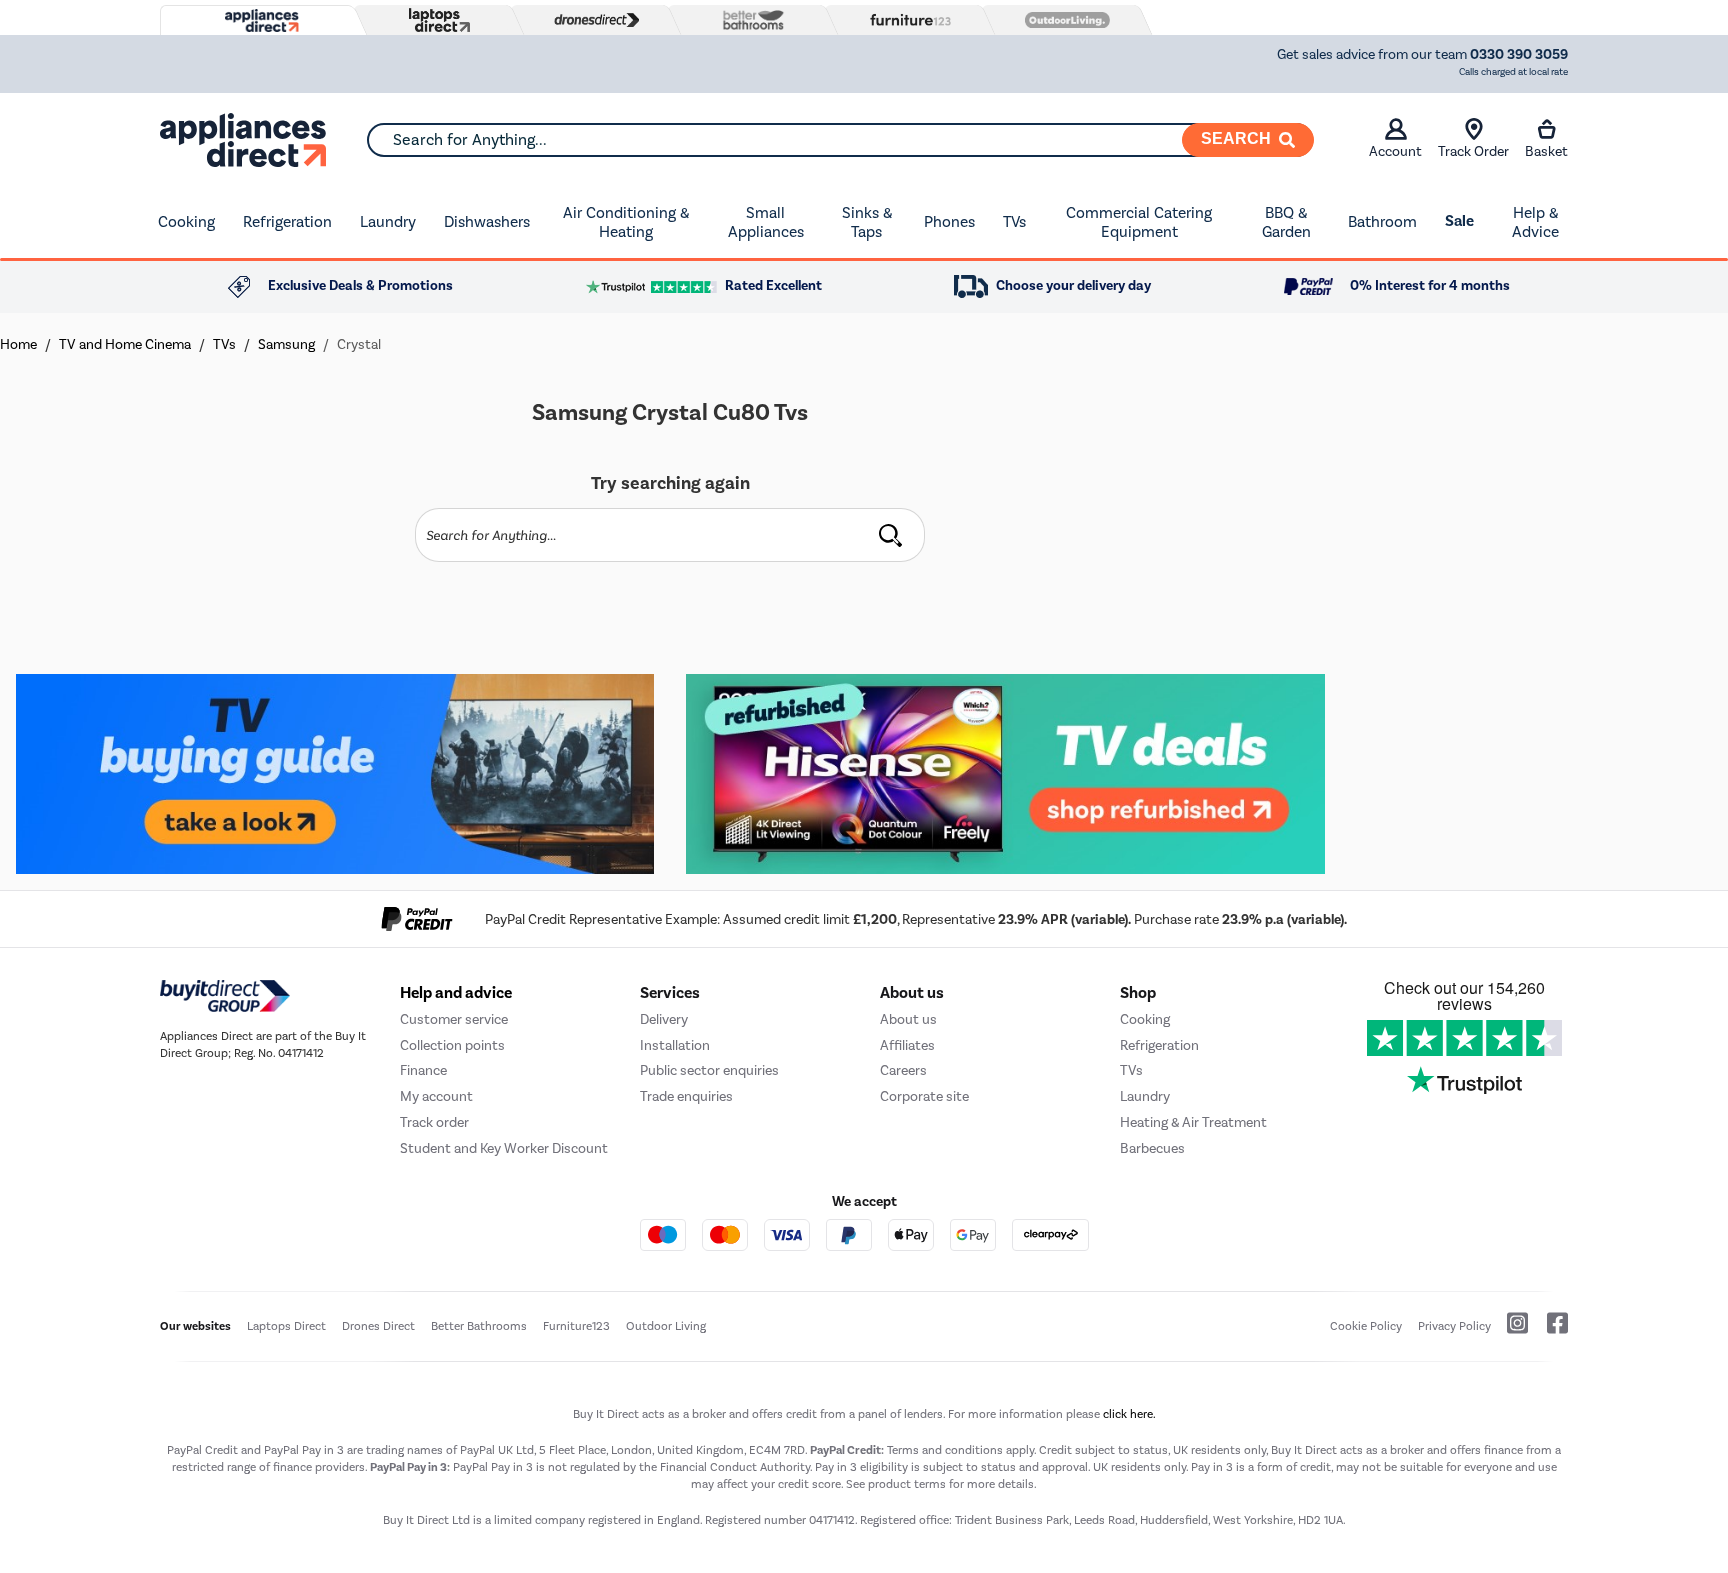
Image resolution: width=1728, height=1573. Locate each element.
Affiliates (907, 1045)
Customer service (454, 1019)
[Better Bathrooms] (749, 19)
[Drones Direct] (592, 20)
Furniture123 (576, 1326)
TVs (1014, 221)
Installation (675, 1045)
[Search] (890, 535)
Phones (949, 221)
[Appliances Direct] (260, 21)
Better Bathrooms (479, 1326)
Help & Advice (1535, 222)
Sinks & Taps (867, 222)
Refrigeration (287, 221)
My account (436, 1096)
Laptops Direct (286, 1326)
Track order (434, 1122)
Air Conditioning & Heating (626, 222)
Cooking (186, 221)
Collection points (452, 1045)
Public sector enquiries (709, 1070)
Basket (1546, 151)
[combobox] (840, 140)
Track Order (1473, 151)
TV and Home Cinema (125, 344)
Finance (423, 1070)
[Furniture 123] (906, 20)
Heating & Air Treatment (1193, 1122)
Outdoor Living (666, 1326)
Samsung (286, 344)
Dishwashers (487, 221)
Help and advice (456, 993)
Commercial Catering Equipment (1139, 222)
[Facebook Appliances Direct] (1549, 1331)
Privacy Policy (1454, 1326)
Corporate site (924, 1096)
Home (18, 344)
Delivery (664, 1019)
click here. (1129, 1414)
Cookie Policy (1366, 1326)
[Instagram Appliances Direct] (1511, 1331)
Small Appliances (766, 222)
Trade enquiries (686, 1096)
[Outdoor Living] (1063, 20)
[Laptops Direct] (435, 20)
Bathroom (1382, 221)
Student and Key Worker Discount (504, 1148)
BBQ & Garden (1286, 222)
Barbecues (1152, 1148)
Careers (903, 1070)
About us (908, 1019)
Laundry (388, 221)
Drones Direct (378, 1326)
